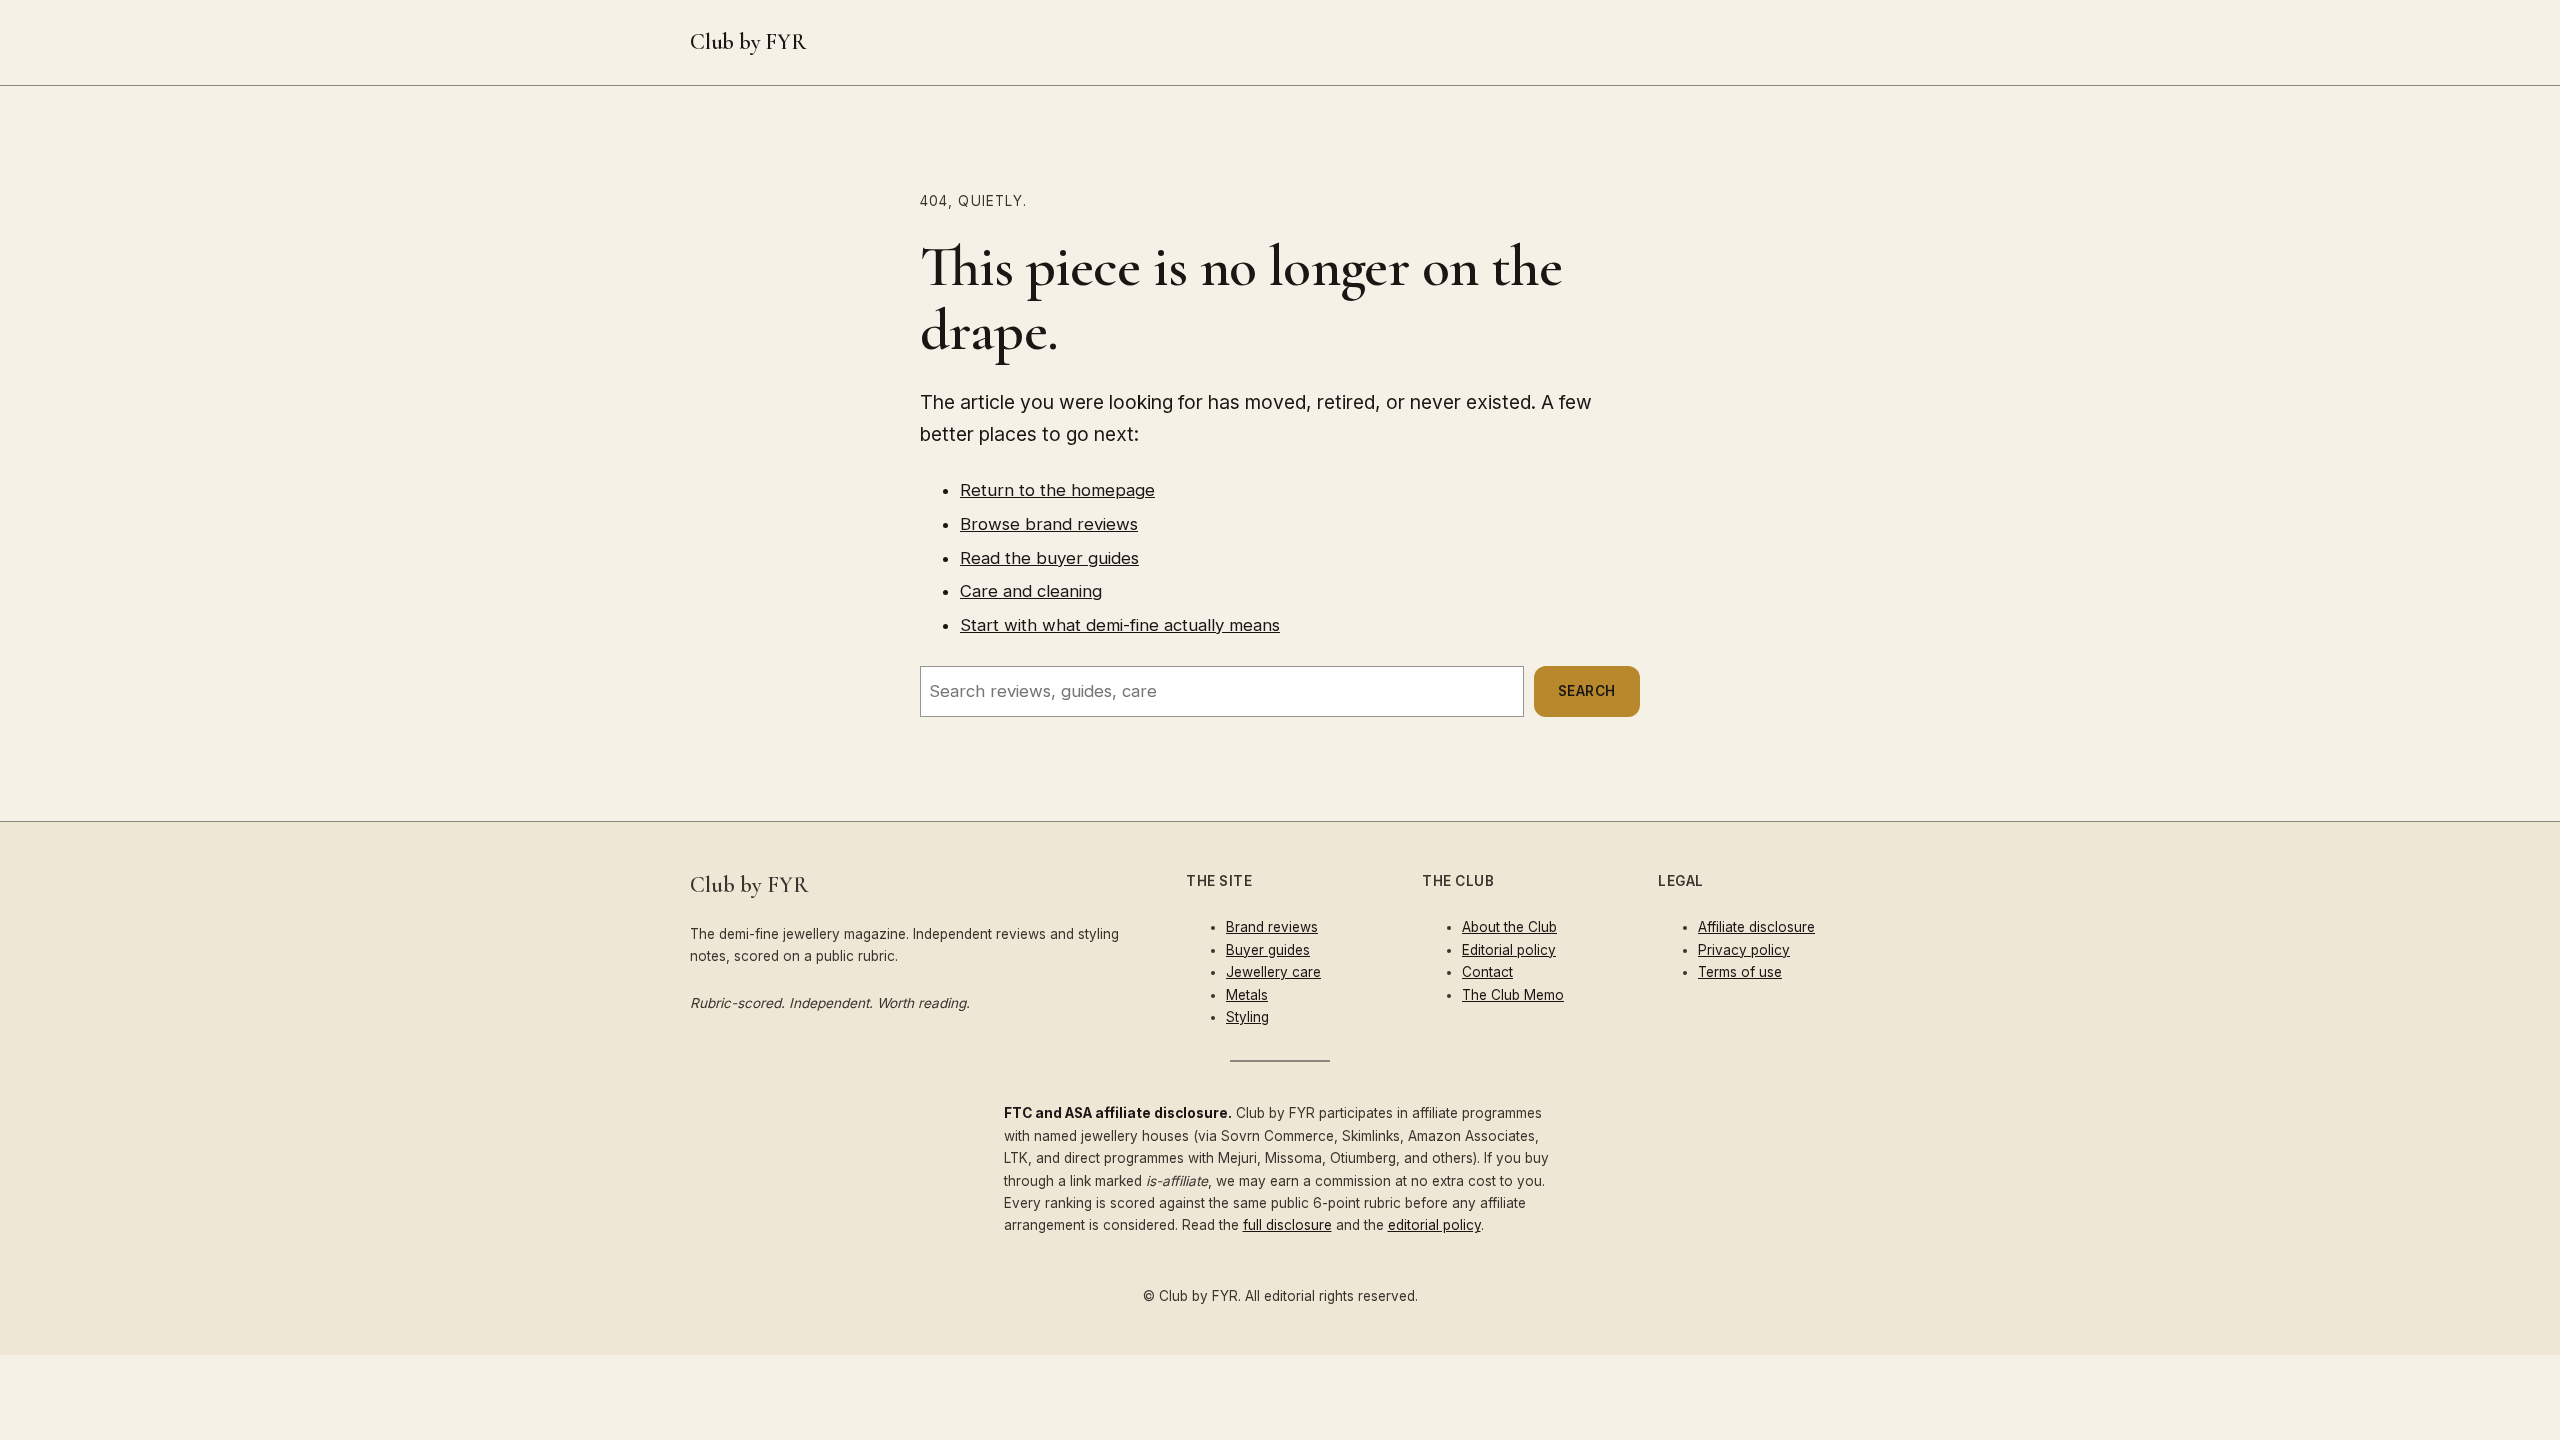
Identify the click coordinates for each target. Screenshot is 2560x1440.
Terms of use (1740, 972)
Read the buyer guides (1049, 558)
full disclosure (1287, 1225)
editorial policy (1434, 1225)
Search (1587, 691)
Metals (1247, 995)
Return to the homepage (1057, 490)
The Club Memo (1513, 995)
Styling (1247, 1017)
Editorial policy (1509, 950)
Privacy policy (1744, 950)
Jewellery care (1273, 972)
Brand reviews (1272, 927)
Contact (1487, 972)
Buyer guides (1268, 950)
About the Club (1509, 927)
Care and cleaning (1031, 591)
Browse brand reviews (1049, 524)
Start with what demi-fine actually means (1120, 625)
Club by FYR (748, 41)
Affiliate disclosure (1756, 927)
